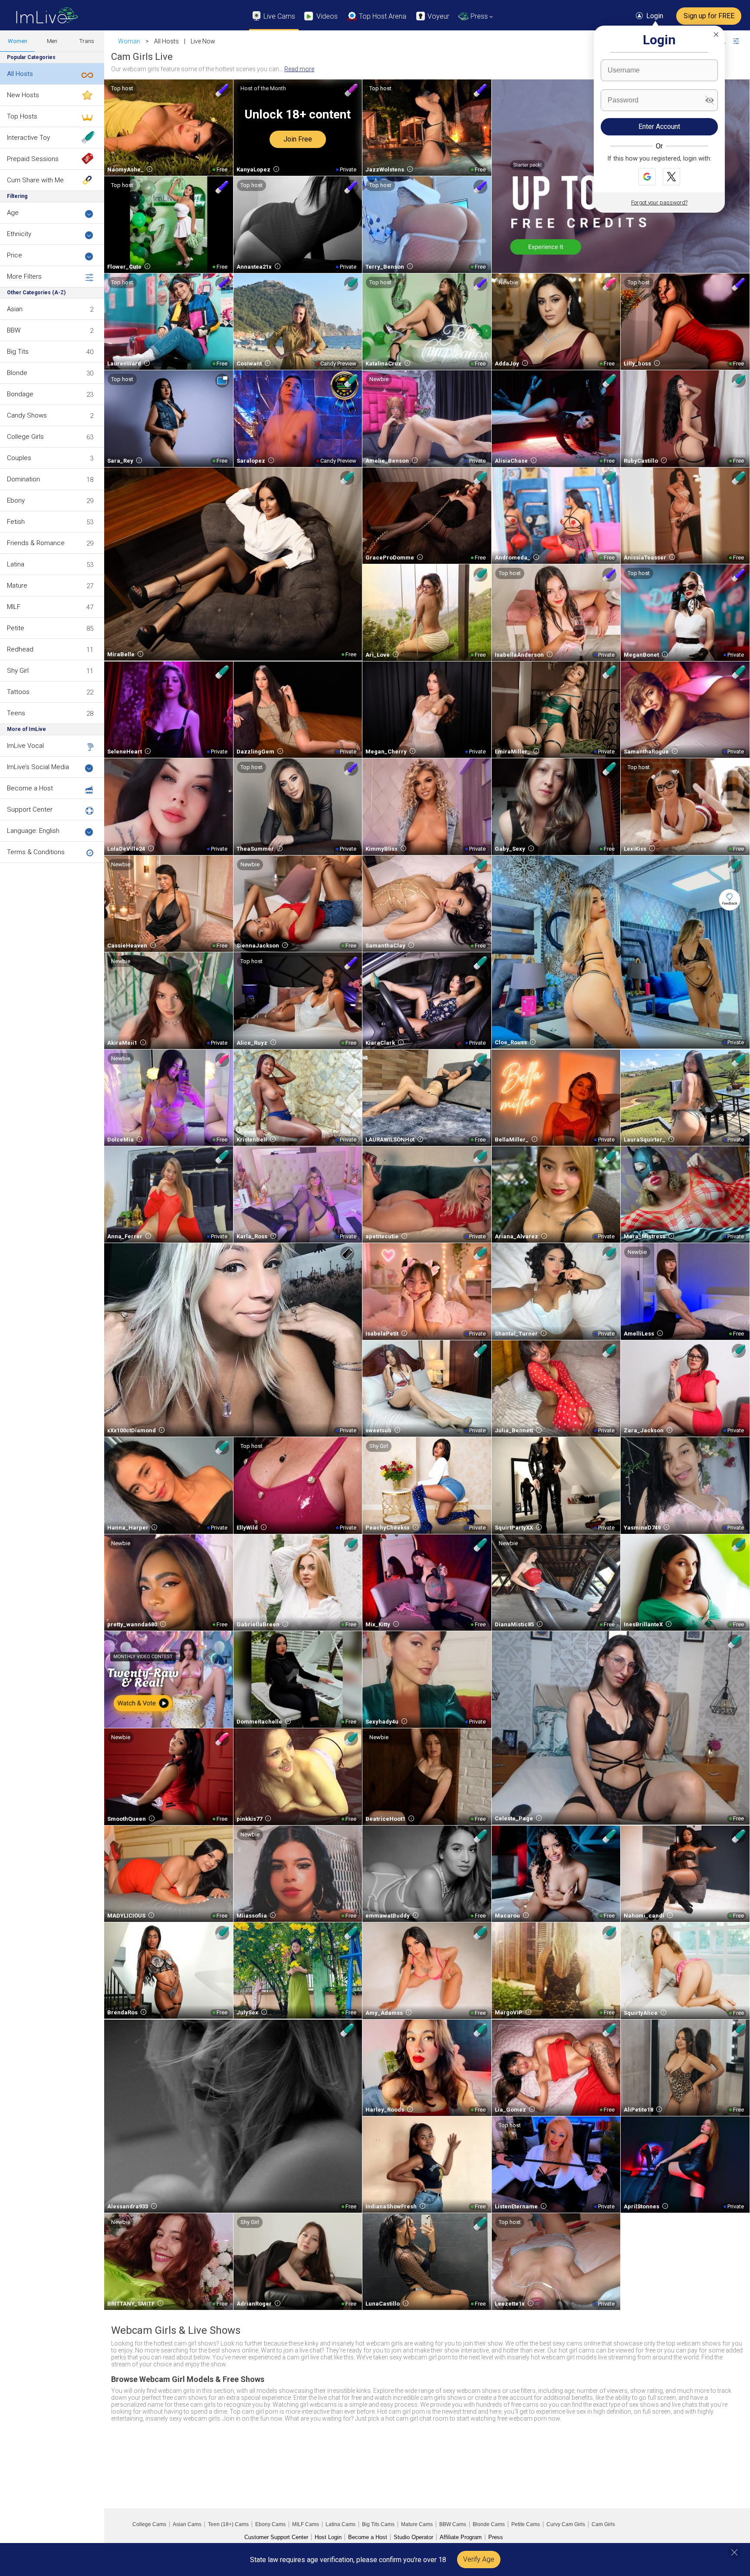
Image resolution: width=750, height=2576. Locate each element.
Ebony (16, 500)
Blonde (17, 373)
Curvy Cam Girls (566, 2524)
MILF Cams (306, 2524)
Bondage (20, 394)
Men (52, 41)
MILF (14, 607)
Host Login (328, 2537)
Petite (16, 628)
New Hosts (23, 95)
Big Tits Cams (378, 2524)
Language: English (33, 831)
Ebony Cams (270, 2524)
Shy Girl (18, 671)
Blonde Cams (489, 2524)
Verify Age (479, 2559)
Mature (17, 586)
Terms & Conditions (36, 852)
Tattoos (18, 692)
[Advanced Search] (742, 41)
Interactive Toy (28, 138)
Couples (19, 458)
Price (15, 255)
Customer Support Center (276, 2537)
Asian (15, 309)
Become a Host (30, 788)
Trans (87, 41)
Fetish (16, 522)
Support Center (30, 809)
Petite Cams (526, 2524)
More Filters (24, 276)
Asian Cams (187, 2524)
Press (496, 2537)
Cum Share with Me (35, 180)
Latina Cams (340, 2524)
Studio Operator (413, 2537)
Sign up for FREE (709, 16)
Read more (299, 69)
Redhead (20, 649)
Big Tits (18, 352)
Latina (16, 564)
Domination (23, 479)
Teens (16, 713)
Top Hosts (22, 116)
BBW (14, 330)
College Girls (25, 437)
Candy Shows (27, 415)
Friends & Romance (36, 543)
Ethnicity (19, 234)
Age (13, 213)
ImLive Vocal (25, 746)
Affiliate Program (461, 2537)
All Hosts (20, 74)
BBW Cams (453, 2524)
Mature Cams (417, 2524)
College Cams (149, 2524)
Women (18, 41)
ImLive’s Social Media (38, 767)
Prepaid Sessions (33, 159)
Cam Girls (603, 2524)
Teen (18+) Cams (228, 2524)
